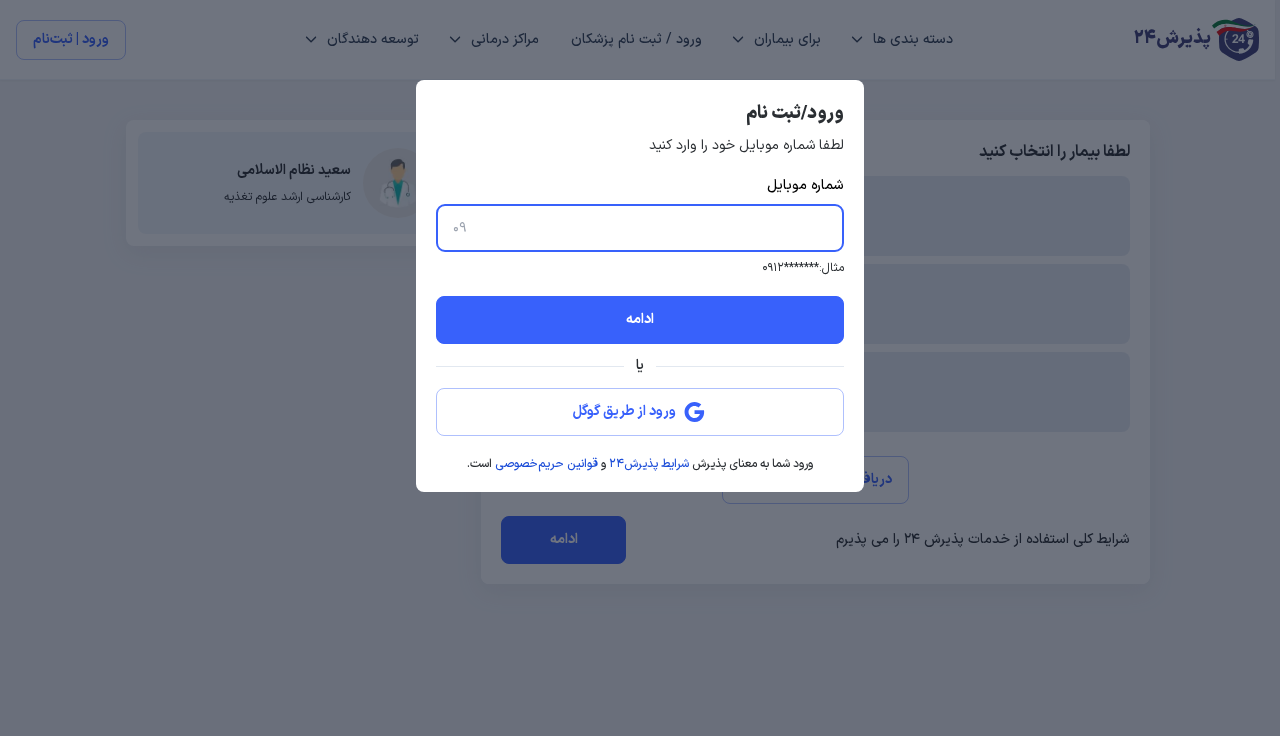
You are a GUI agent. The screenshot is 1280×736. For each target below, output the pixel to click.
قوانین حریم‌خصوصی (546, 464)
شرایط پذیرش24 (649, 464)
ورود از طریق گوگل (624, 411)
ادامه (640, 319)
